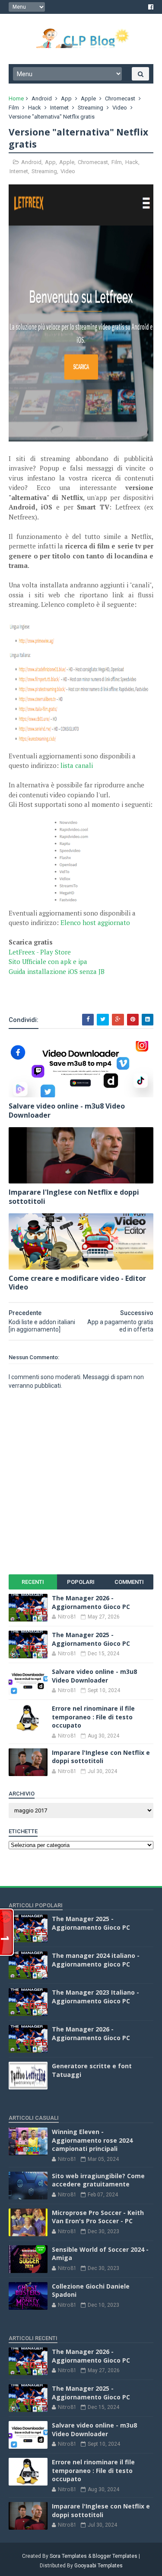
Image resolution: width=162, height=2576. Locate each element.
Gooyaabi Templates (98, 2566)
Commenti (129, 1582)
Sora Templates (68, 2556)
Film (14, 108)
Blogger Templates (115, 2556)
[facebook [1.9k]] (151, 7)
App (66, 98)
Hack (35, 108)
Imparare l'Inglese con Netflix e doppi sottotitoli (74, 1197)
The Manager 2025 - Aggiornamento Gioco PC (91, 1639)
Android (42, 98)
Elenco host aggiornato (95, 922)
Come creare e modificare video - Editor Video (77, 1283)
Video (120, 108)
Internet (59, 108)
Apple (88, 98)
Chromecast (120, 98)
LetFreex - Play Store (40, 952)
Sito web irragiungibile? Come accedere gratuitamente (98, 2180)
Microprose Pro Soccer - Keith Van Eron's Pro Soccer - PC (98, 2217)
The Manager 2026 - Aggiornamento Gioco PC (91, 1602)
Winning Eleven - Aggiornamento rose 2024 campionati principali (92, 2140)
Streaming (91, 108)
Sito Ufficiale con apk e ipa (48, 961)
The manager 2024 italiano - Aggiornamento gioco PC (96, 1960)
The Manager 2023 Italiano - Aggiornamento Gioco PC (95, 1997)
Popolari (81, 1582)
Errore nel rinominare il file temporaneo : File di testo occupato (93, 1717)
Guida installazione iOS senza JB (57, 971)
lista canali (77, 765)
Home (16, 98)
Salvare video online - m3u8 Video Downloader (67, 1111)
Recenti (33, 1582)
